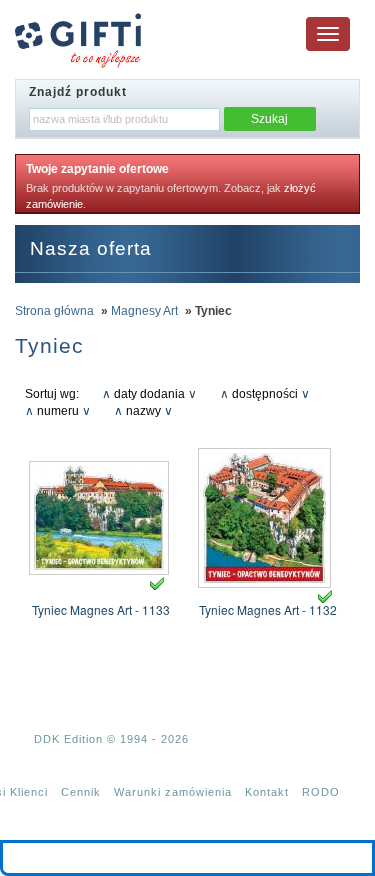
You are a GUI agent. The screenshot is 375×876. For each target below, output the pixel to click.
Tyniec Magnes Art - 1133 (101, 609)
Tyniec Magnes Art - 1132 (268, 609)
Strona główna (54, 311)
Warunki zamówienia (173, 792)
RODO (321, 792)
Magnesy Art (144, 311)
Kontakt (267, 792)
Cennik (81, 792)
